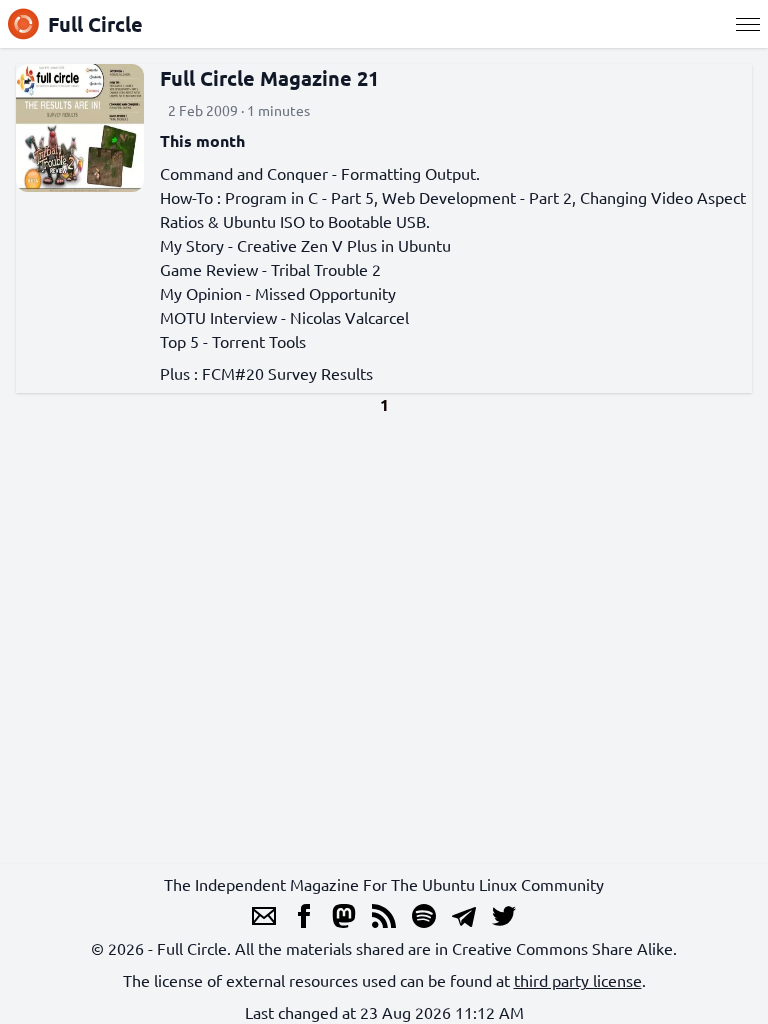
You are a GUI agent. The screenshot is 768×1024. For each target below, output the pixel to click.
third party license (578, 980)
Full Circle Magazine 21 (269, 78)
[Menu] (748, 24)
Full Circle (95, 24)
